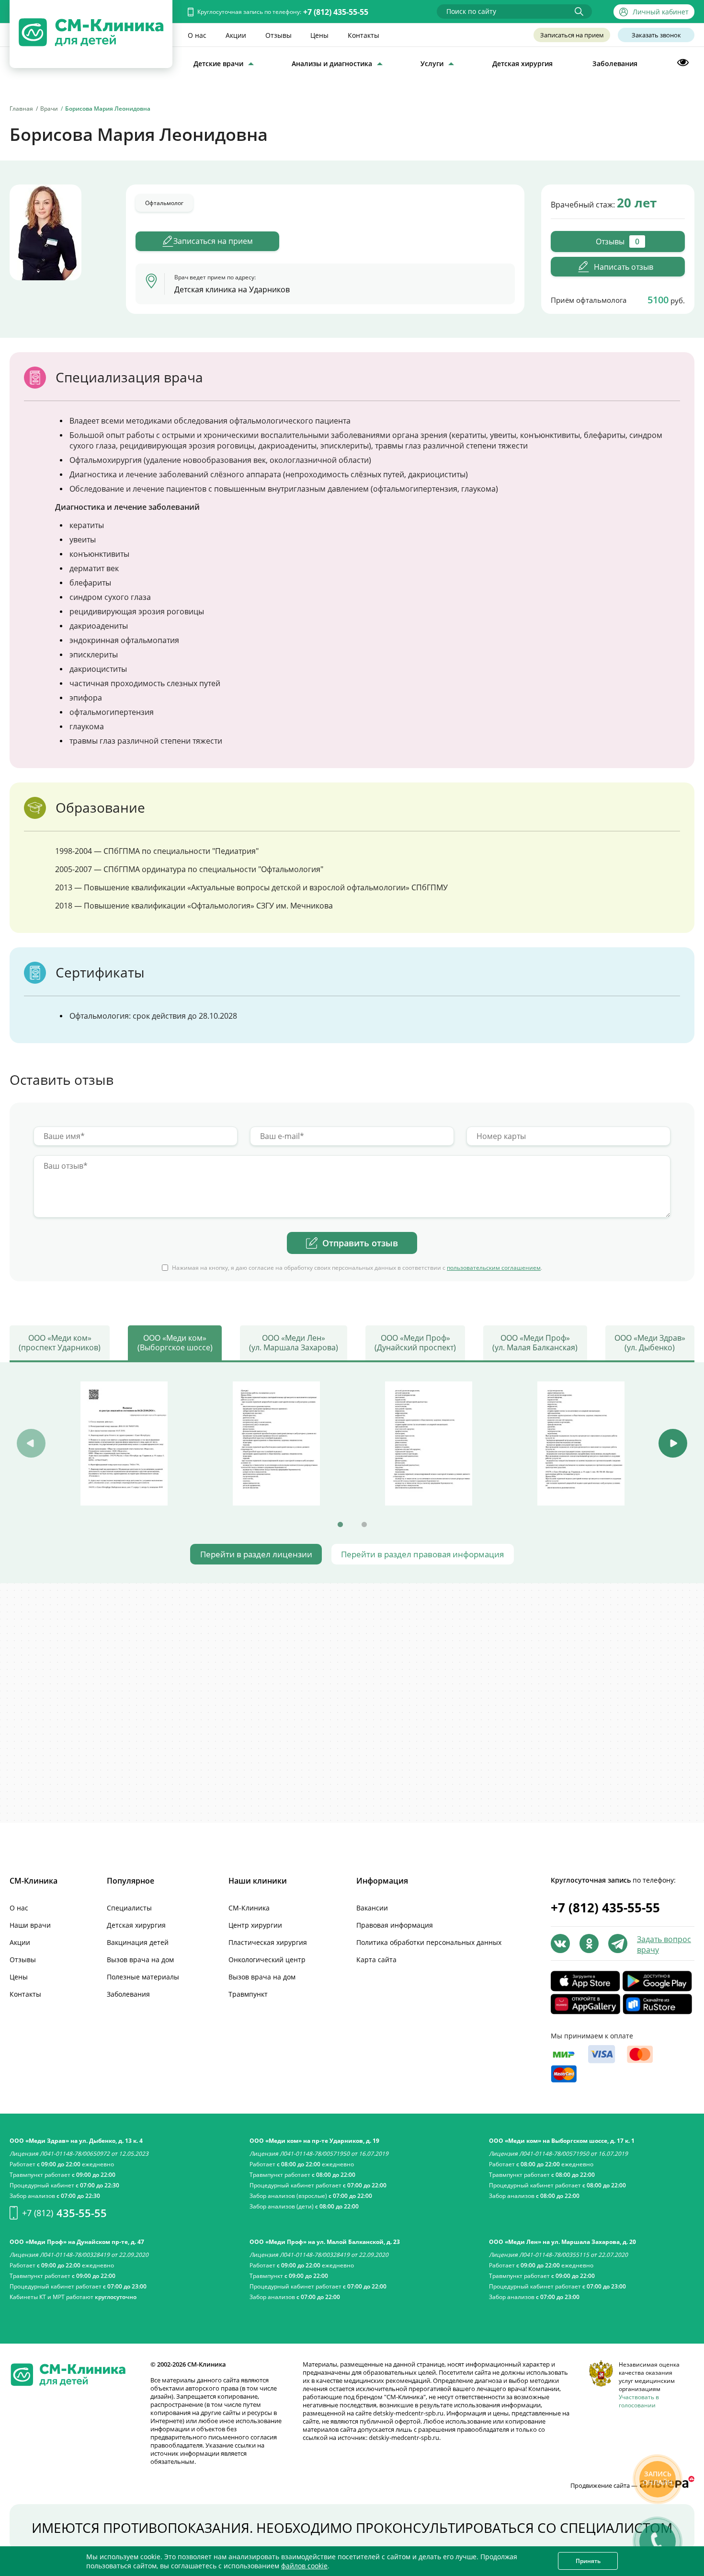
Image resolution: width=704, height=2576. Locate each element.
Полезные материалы (143, 1977)
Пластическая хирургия (268, 1942)
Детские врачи (218, 63)
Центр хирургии (255, 1925)
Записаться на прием (572, 35)
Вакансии (372, 1908)
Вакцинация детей (138, 1942)
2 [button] (364, 1525)
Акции (236, 35)
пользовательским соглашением (494, 1268)
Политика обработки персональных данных (429, 1942)
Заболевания (615, 63)
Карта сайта (376, 1960)
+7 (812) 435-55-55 (336, 12)
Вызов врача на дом (140, 1960)
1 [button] (340, 1525)
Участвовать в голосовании (639, 2401)
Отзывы (278, 35)
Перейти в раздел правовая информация (422, 1554)
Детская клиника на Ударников (232, 289)
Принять (588, 2561)
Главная (21, 109)
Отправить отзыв (360, 1243)
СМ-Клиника (249, 1908)
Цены (319, 35)
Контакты (363, 35)
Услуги (432, 63)
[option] (124, 1443)
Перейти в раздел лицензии (256, 1554)
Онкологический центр (267, 1960)
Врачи (49, 109)
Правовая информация (395, 1925)
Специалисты (129, 1908)
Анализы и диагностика (332, 63)
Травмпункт (248, 1994)
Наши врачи (30, 1925)
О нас (197, 35)
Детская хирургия (522, 63)
